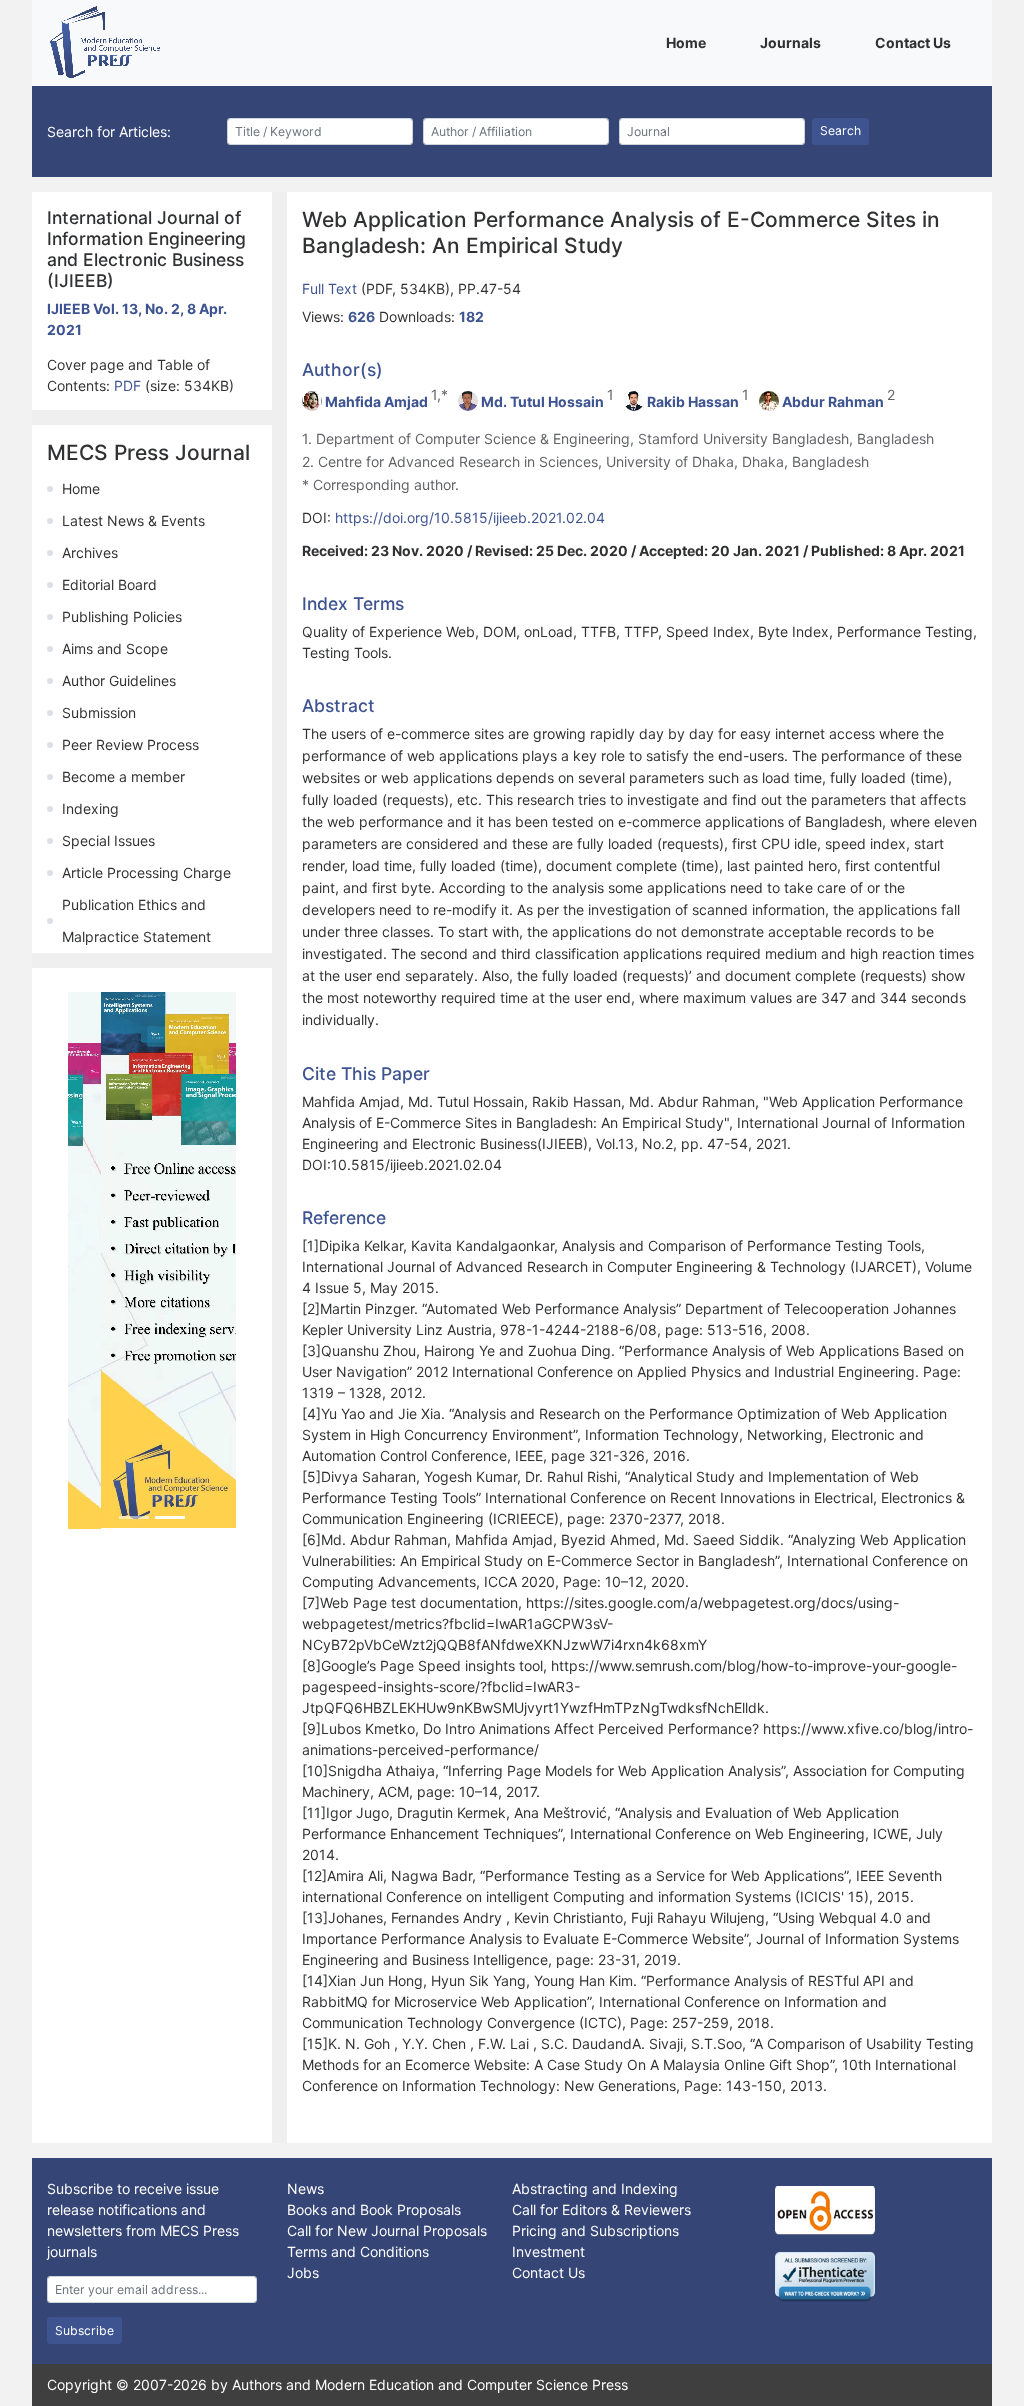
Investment (548, 2251)
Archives (90, 552)
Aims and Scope (115, 648)
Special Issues (108, 840)
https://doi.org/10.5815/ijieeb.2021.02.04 (470, 517)
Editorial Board (109, 584)
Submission (99, 712)
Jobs (303, 2272)
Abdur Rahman (833, 401)
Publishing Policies (122, 616)
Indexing (90, 808)
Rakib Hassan (693, 401)
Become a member (123, 776)
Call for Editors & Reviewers (601, 2209)
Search (840, 130)
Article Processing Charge (146, 872)
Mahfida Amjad (376, 401)
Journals (794, 42)
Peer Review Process (130, 744)
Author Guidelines (119, 680)
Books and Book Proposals (374, 2209)
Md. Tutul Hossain (542, 401)
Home (689, 42)
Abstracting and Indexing (595, 2188)
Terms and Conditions (358, 2251)
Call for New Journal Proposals (387, 2230)
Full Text (331, 288)
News (305, 2188)
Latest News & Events (133, 520)
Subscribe (84, 2330)
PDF (129, 385)
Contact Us (916, 42)
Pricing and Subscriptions (595, 2230)
